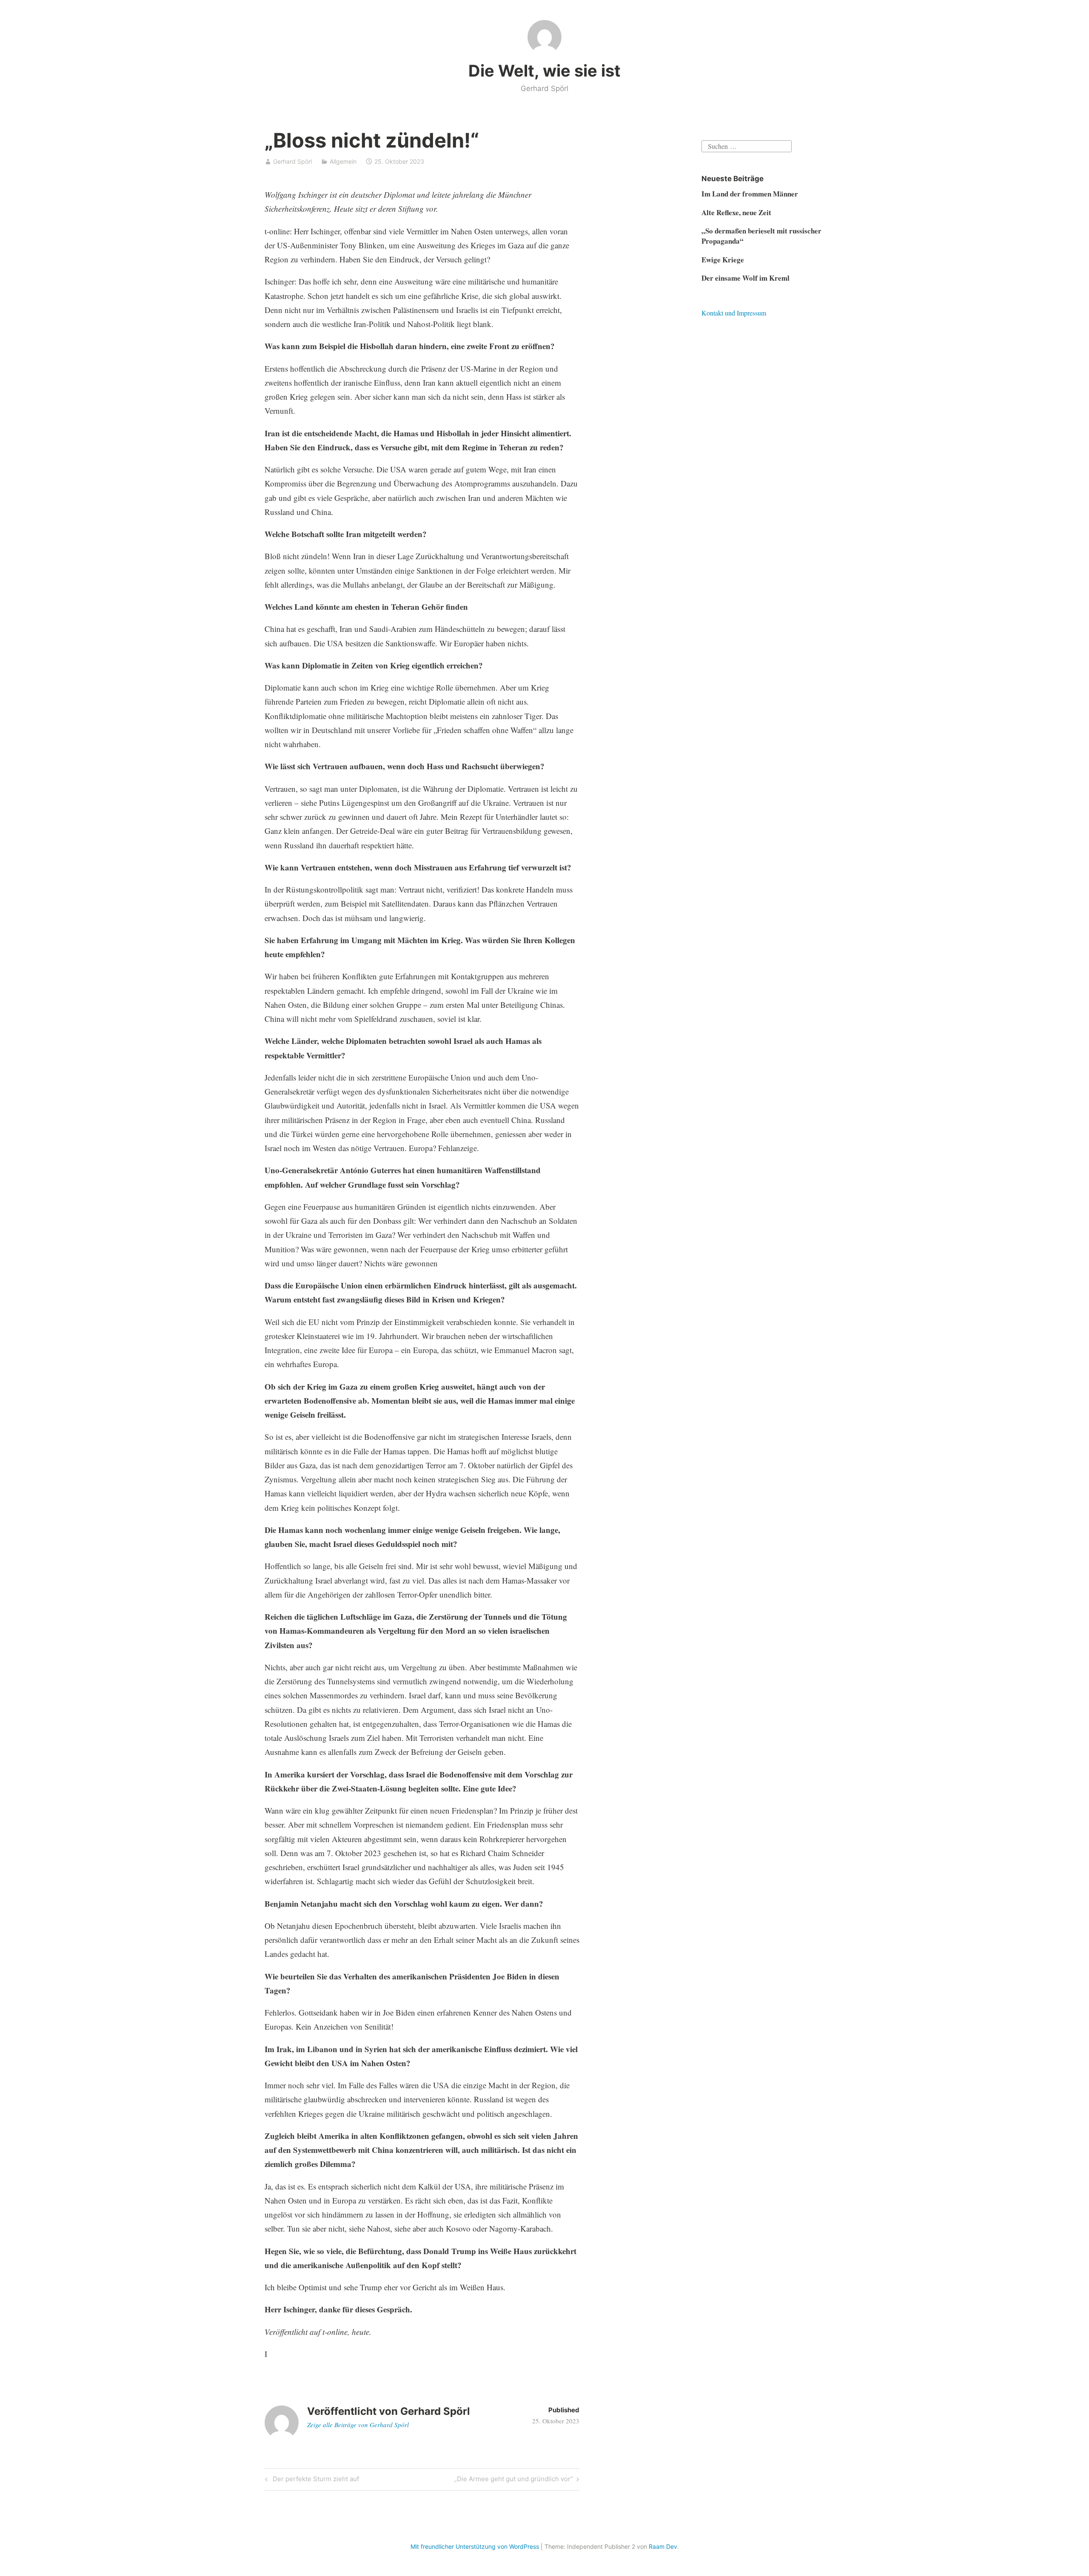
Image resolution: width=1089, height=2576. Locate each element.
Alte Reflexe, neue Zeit (736, 212)
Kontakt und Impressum (734, 313)
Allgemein (343, 161)
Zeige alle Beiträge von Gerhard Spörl (358, 2425)
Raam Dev (663, 2546)
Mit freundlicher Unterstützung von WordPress (475, 2546)
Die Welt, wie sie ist (544, 71)
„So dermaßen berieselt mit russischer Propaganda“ (761, 236)
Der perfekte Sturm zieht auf (315, 2480)
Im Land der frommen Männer (750, 194)
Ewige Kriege (723, 260)
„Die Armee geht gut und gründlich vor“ (514, 2480)
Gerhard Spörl (292, 161)
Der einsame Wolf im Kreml (745, 278)
